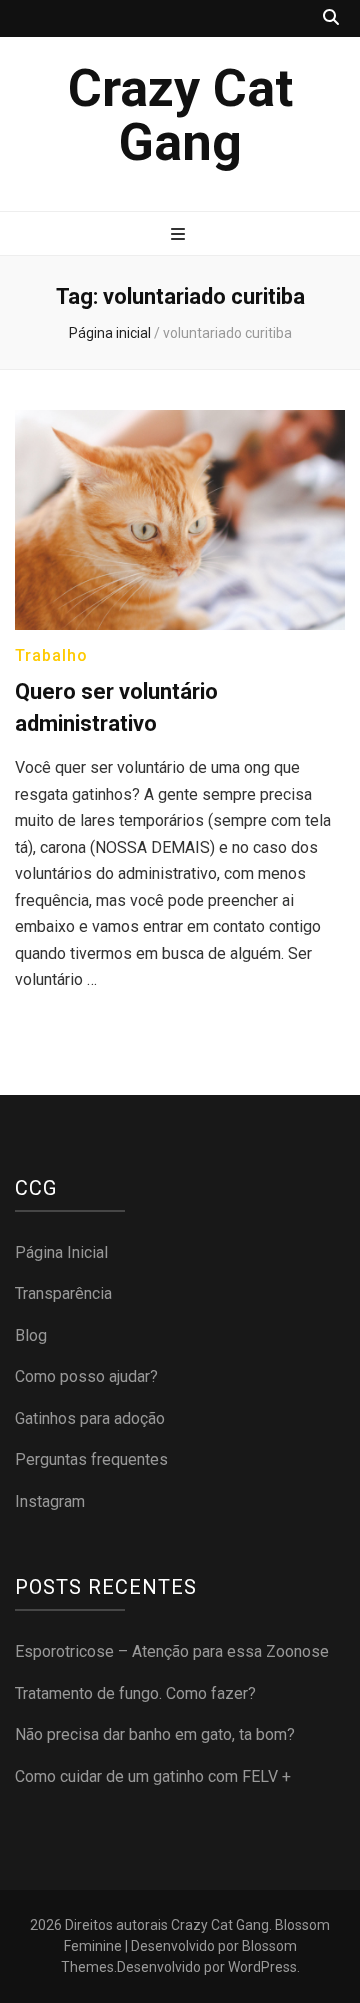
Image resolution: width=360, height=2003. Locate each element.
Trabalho (51, 655)
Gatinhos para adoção (90, 1418)
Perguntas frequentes (91, 1459)
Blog (31, 1335)
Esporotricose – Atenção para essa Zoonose (172, 1651)
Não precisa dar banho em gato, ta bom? (155, 1734)
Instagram (50, 1501)
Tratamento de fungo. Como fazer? (135, 1693)
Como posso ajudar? (86, 1376)
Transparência (63, 1293)
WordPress (262, 1967)
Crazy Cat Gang (180, 116)
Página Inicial (61, 1252)
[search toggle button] (331, 18)
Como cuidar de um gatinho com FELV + (153, 1776)
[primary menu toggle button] (180, 235)
